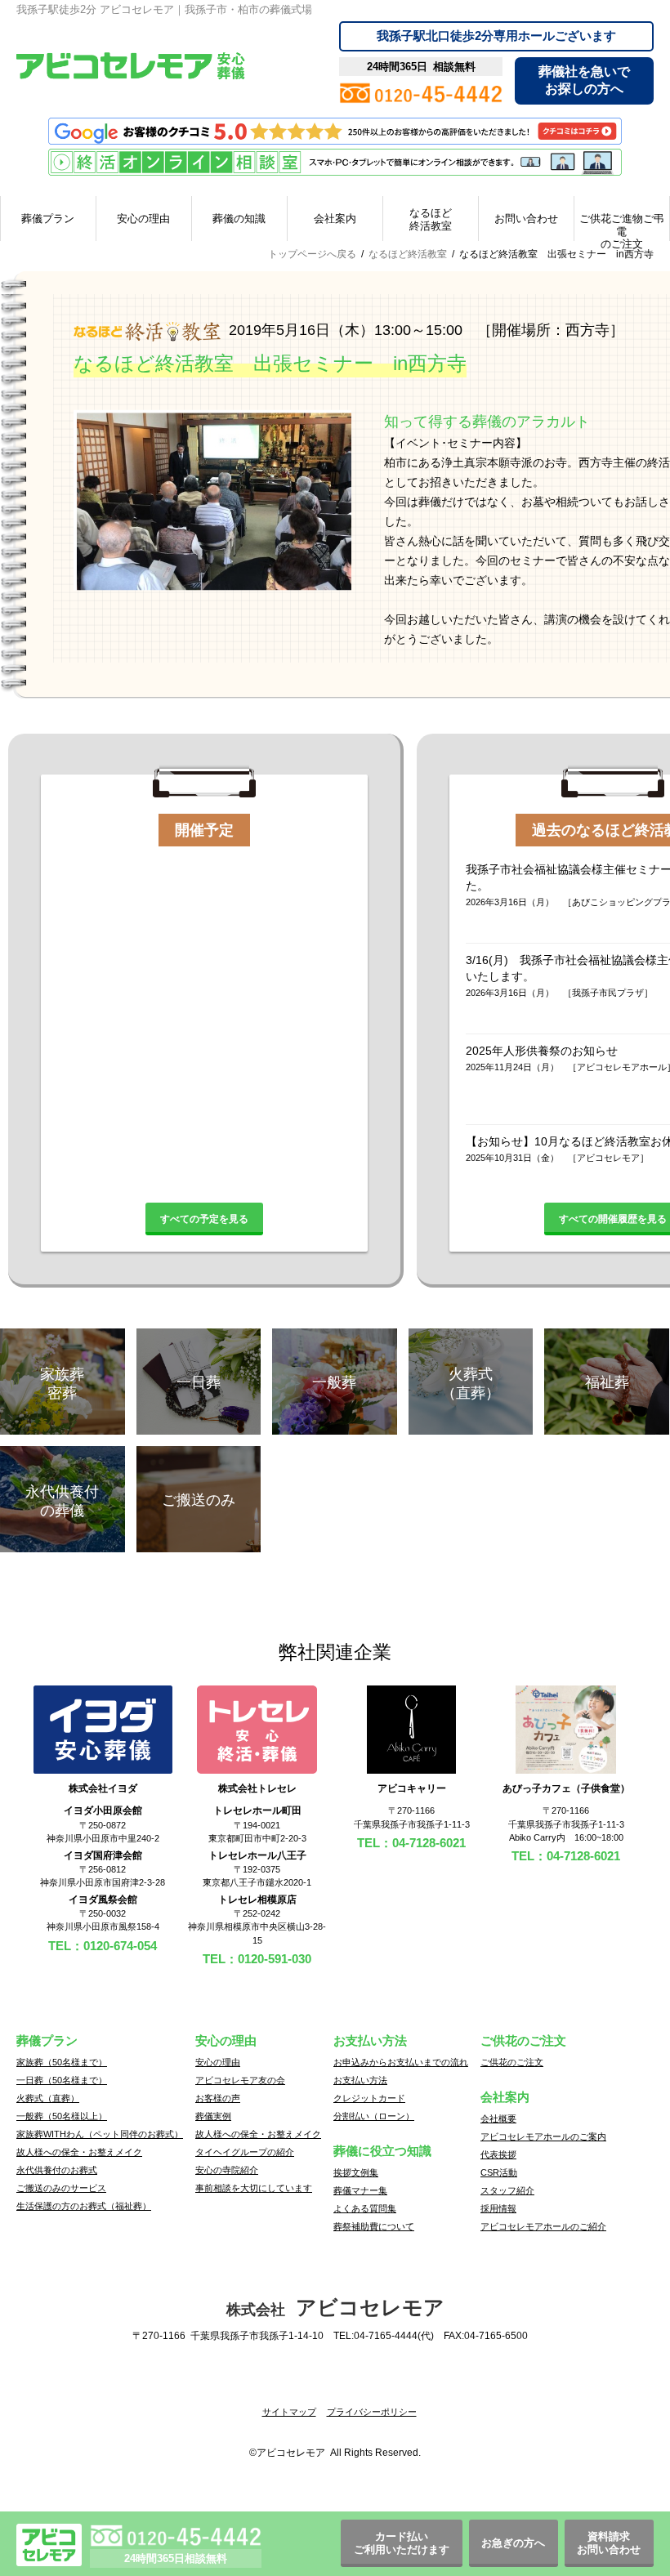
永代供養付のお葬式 (57, 2170)
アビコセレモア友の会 (240, 2080)
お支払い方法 (360, 2080)
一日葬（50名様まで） (62, 2080)
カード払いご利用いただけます (402, 2543)
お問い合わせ (526, 219)
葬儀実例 (213, 2116)
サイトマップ (289, 2412)
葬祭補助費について (374, 2226)
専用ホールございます (496, 36)
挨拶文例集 (356, 2172)
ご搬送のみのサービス (61, 2188)
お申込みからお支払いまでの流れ (401, 2062)
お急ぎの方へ (513, 2543)
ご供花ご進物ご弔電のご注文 (622, 227)
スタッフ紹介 (507, 2190)
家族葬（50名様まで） (62, 2062)
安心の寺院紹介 (227, 2170)
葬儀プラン (48, 219)
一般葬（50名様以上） (62, 2116)
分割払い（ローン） (374, 2116)
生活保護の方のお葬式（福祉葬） (84, 2206)
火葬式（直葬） (48, 2098)
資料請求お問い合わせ (609, 2543)
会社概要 (498, 2118)
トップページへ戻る (312, 254)
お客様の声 (218, 2098)
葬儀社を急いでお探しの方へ (584, 80)
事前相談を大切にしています (254, 2188)
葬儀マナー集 (360, 2190)
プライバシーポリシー (372, 2412)
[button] (335, 2384)
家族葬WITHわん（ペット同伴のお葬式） (100, 2134)
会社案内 (335, 219)
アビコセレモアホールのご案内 (543, 2136)
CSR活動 (499, 2172)
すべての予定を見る (204, 1219)
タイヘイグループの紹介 (245, 2152)
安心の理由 (143, 219)
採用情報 (498, 2208)
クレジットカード (369, 2098)
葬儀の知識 (239, 219)
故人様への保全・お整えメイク (79, 2152)
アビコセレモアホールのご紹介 (543, 2226)
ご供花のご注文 (512, 2062)
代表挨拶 (498, 2154)
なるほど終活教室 (431, 219)
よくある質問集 (365, 2208)
